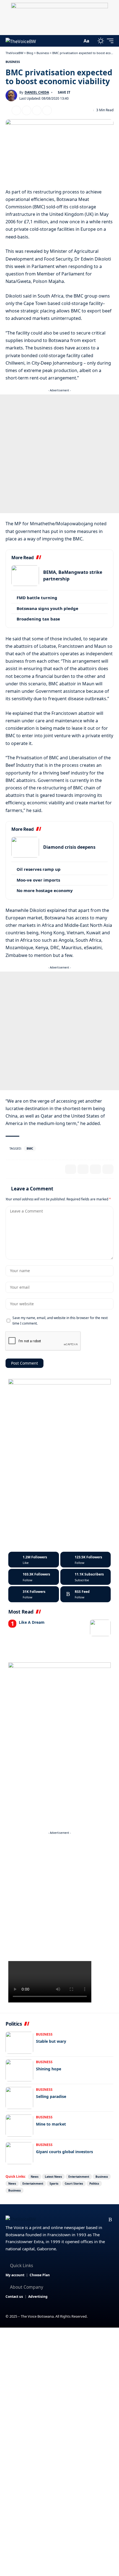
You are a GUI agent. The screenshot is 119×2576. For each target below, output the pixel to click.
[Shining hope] (19, 2070)
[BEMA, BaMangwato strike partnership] (25, 576)
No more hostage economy (45, 890)
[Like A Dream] (100, 1628)
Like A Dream (32, 1622)
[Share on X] (16, 110)
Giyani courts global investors (64, 2152)
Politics (94, 2184)
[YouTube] (84, 2220)
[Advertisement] (59, 454)
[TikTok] (102, 2220)
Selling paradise (51, 2096)
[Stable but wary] (19, 2043)
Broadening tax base (38, 619)
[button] (77, 41)
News (35, 2177)
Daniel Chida (37, 92)
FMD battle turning (37, 598)
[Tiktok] (34, 1594)
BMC (30, 1148)
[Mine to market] (19, 2126)
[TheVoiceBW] (21, 41)
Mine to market (51, 2124)
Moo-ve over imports (38, 880)
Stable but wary (51, 2041)
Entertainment (79, 2177)
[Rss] (110, 2220)
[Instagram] (34, 1577)
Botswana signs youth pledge (47, 608)
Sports (54, 2184)
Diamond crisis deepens (69, 847)
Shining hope (49, 2069)
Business (13, 62)
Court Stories (74, 2184)
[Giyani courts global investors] (19, 2153)
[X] (86, 1560)
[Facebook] (34, 1560)
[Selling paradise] (19, 2098)
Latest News (53, 2177)
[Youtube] (86, 1577)
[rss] (86, 1594)
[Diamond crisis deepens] (25, 847)
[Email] (27, 110)
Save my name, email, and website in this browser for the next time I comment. (60, 1320)
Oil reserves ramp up (39, 869)
